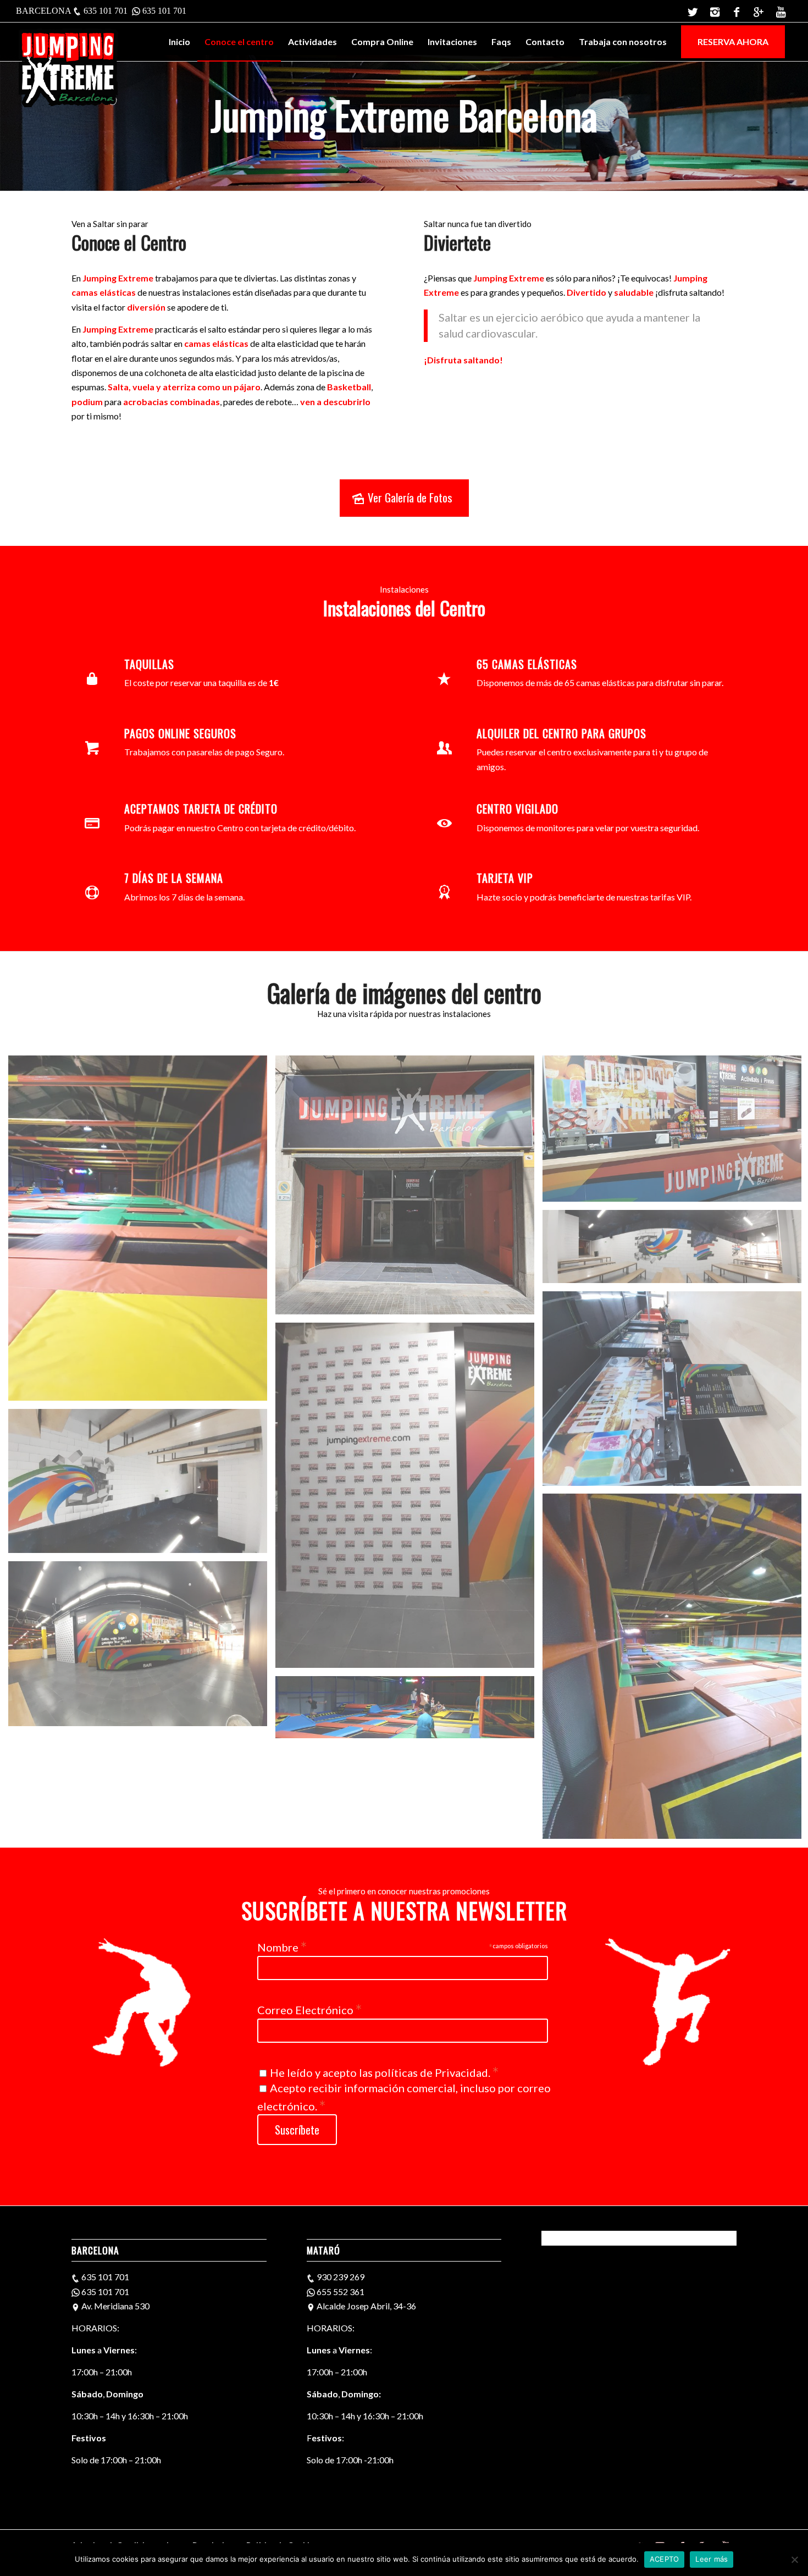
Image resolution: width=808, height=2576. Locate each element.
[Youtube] (781, 11)
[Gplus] (759, 11)
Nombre (282, 1946)
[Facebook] (737, 11)
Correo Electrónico (309, 2009)
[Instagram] (715, 11)
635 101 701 (106, 11)
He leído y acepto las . (384, 2072)
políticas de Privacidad (431, 2072)
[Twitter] (693, 11)
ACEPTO (665, 2559)
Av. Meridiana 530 (115, 2306)
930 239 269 (341, 2277)
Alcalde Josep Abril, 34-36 (366, 2306)
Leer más (712, 2559)
